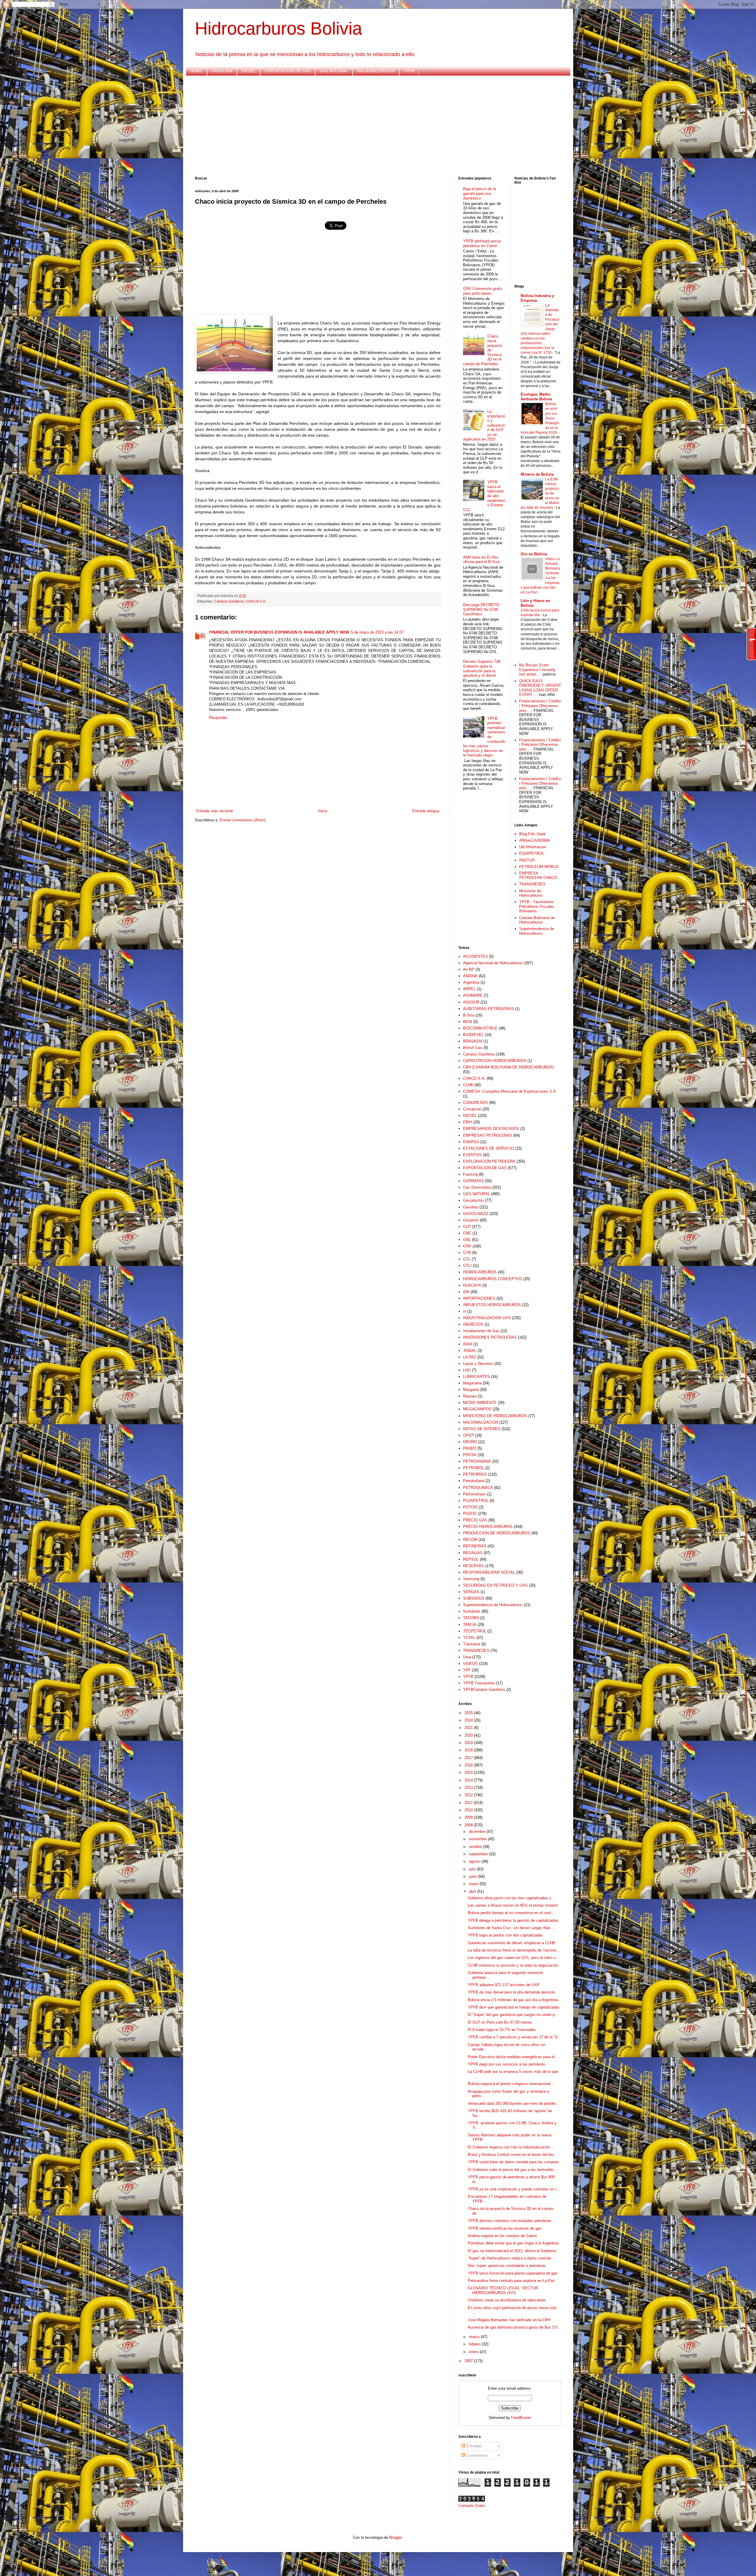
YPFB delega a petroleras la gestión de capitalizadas (513, 1920)
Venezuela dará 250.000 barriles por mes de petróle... (513, 2103)
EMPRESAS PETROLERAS (488, 1135)
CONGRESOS (475, 1103)
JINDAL (470, 1351)
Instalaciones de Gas (481, 1331)
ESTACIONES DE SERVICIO (489, 1148)
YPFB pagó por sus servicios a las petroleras (507, 2064)
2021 (469, 1728)
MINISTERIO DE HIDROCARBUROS (495, 1416)
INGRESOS (473, 1324)
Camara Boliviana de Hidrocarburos (537, 920)
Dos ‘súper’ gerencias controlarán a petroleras (507, 2266)
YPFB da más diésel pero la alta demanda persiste (511, 1992)
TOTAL (469, 1638)
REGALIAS (473, 1553)
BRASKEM (473, 1041)
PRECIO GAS (475, 1520)
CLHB (468, 1085)
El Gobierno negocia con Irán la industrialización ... (511, 2147)
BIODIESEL (473, 1035)
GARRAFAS (474, 1181)
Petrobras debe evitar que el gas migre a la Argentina (513, 2243)
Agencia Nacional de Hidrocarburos (493, 963)
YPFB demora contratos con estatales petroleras (510, 2221)
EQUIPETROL (532, 853)
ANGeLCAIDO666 (535, 840)
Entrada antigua (426, 811)
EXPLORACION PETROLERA (489, 1161)
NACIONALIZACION (376, 71)
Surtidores (472, 1611)
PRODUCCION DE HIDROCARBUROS (497, 1533)
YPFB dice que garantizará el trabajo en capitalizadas (514, 2007)
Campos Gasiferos (229, 601)
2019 (469, 1743)
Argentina (471, 982)
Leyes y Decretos (478, 1364)
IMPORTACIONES (479, 1298)
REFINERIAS (475, 1546)
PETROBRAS (475, 1474)
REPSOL (471, 1559)
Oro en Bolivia (534, 554)
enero (474, 2352)
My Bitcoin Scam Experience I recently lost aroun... (537, 670)
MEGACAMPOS (477, 1409)
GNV (467, 1246)
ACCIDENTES (475, 956)
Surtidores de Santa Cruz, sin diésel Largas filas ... (511, 1928)
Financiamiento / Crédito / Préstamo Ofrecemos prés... (540, 706)
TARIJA (470, 1625)
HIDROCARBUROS (480, 1272)
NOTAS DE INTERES (482, 1429)
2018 (469, 1750)
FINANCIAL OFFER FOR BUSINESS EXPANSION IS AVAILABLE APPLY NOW (279, 632)
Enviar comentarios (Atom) (243, 820)
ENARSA (471, 1142)
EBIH (468, 1122)
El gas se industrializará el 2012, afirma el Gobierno (512, 2251)
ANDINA (470, 976)
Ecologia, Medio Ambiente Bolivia (536, 397)
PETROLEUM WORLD (539, 867)
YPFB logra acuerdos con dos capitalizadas (505, 1935)
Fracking (470, 1174)
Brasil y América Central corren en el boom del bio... (512, 2155)
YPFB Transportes (479, 1683)
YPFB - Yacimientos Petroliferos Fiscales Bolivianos (537, 906)
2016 (469, 1765)
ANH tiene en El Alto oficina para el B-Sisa (481, 560)
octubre (476, 1847)
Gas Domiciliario (477, 1187)
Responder (218, 718)
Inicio (323, 811)
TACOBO (471, 1618)
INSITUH (527, 860)
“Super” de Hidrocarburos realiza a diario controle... (511, 2258)
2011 (469, 1803)
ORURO (470, 1442)
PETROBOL (474, 1468)
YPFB (409, 71)
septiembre (479, 1854)
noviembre (478, 1839)
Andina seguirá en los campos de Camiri (502, 2236)
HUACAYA (472, 1285)
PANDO (470, 1448)
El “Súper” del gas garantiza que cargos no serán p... (513, 2015)
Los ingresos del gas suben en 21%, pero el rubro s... (514, 1958)
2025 (469, 1713)
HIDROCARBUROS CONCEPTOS (493, 1279)
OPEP (469, 1435)
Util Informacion (533, 847)
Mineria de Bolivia (537, 474)
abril (473, 1891)
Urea (467, 1657)
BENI (468, 1022)
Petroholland (474, 1481)
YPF (467, 1670)
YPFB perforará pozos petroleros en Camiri (482, 243)
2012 (469, 1795)
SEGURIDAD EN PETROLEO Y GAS (495, 1585)
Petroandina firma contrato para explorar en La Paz (511, 2281)
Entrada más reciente (215, 811)
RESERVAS (474, 1566)
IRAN (468, 1344)
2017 (469, 1758)
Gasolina (471, 1207)
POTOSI (470, 1507)
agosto (475, 1861)
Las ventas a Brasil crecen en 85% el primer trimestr (513, 1905)
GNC (467, 1233)
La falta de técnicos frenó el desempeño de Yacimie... (514, 1950)
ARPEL (469, 989)
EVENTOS (472, 1155)
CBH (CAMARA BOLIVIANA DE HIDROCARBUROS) (508, 1067)
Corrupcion (472, 1109)
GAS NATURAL (334, 71)
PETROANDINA (477, 1461)
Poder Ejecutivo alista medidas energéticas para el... (513, 2057)
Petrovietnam (474, 1494)
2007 (469, 2361)
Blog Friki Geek (532, 834)
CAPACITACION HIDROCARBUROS (495, 1061)
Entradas (473, 2446)
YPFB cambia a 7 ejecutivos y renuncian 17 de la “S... (514, 2037)
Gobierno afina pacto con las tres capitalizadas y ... (512, 1898)
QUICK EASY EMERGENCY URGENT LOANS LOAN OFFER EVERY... (540, 688)
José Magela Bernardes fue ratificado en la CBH (509, 2320)
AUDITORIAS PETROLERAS (488, 1009)
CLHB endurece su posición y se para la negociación (513, 1965)
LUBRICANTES (476, 1377)
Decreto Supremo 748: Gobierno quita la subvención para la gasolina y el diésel (482, 668)
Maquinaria (472, 1383)
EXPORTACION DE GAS (288, 71)
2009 (469, 1817)
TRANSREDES (532, 884)
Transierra (472, 1644)
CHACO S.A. (256, 601)
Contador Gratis (472, 2506)
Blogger (396, 2537)
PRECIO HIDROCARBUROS (488, 1527)
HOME (196, 71)
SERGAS (471, 1592)
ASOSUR (471, 1002)
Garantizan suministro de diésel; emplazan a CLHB (511, 1943)
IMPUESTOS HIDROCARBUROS (492, 1305)
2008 (469, 1825)
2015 (469, 1772)
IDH (466, 1292)
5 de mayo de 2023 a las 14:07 (377, 632)
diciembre (478, 1832)
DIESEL (249, 71)
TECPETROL (475, 1631)
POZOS (470, 1514)
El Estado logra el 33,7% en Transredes (502, 2030)
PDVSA (470, 1455)
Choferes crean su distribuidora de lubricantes (507, 2300)
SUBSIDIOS (474, 1598)
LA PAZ (470, 1357)
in (465, 1311)
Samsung (471, 1579)
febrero (475, 2344)
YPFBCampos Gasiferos (484, 1690)
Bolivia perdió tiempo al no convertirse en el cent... (511, 1913)
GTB (467, 1253)
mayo (474, 1884)
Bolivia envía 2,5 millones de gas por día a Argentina (513, 2000)
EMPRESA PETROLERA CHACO (538, 876)
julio (473, 1869)
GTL (467, 1259)
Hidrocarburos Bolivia (278, 28)
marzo (475, 2337)
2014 (469, 1780)
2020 (469, 1735)
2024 (469, 1720)
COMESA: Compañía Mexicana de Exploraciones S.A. (510, 1091)
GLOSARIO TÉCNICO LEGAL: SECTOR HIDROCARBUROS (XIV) (503, 2290)
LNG (467, 1370)
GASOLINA (222, 71)
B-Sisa (469, 1015)
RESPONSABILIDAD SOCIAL (489, 1572)
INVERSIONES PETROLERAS (490, 1337)
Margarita (471, 1390)
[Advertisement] (372, 126)
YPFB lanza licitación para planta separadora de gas (513, 2273)
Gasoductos (473, 1200)
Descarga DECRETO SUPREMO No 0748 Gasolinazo (481, 609)
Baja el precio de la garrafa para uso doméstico (479, 193)
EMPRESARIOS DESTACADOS (491, 1129)
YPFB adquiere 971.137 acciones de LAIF (504, 1985)
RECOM (470, 1540)
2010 (469, 1810)
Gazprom (471, 1220)
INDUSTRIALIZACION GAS (487, 1318)
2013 (469, 1788)
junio (474, 1876)
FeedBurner (521, 2418)
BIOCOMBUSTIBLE (480, 1028)
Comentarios (476, 2455)
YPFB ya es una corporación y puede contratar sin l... (514, 2189)
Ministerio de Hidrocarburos (531, 893)
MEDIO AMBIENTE (480, 1403)
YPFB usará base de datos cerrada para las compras (513, 2162)
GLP (467, 1227)
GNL (467, 1240)
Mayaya (470, 1396)
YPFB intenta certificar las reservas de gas (505, 2228)
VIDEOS (470, 1664)
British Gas (473, 1048)
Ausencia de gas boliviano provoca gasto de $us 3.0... (514, 2327)
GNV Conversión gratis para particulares (483, 291)
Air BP (469, 969)
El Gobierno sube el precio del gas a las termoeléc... (513, 2170)
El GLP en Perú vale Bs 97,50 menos (500, 2022)
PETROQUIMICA (478, 1488)
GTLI (467, 1266)
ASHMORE (473, 995)
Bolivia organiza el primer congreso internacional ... (511, 2084)
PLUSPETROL (476, 1501)
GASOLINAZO (476, 1214)
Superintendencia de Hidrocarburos (537, 931)
